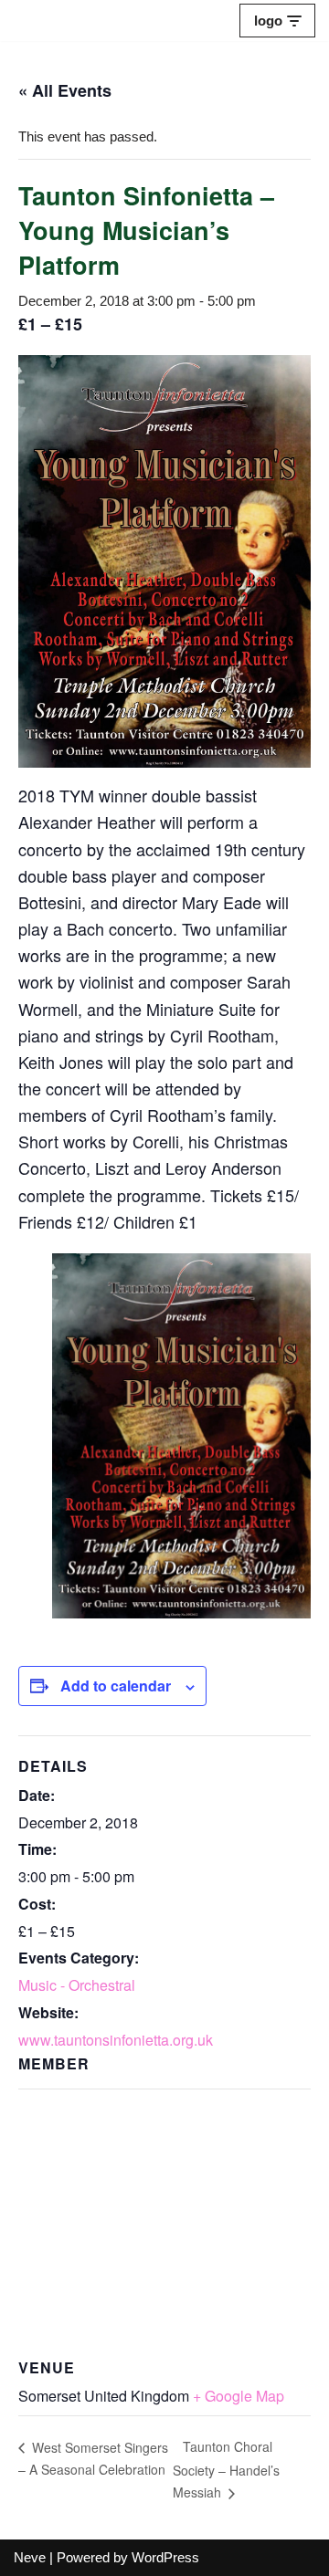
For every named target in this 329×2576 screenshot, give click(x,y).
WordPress (165, 2557)
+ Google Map (239, 2396)
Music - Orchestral (77, 1985)
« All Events (65, 90)
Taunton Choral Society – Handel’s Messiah (226, 2469)
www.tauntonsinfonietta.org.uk (116, 2040)
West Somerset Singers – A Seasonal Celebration (93, 2459)
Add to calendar (116, 1686)
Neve (30, 2557)
